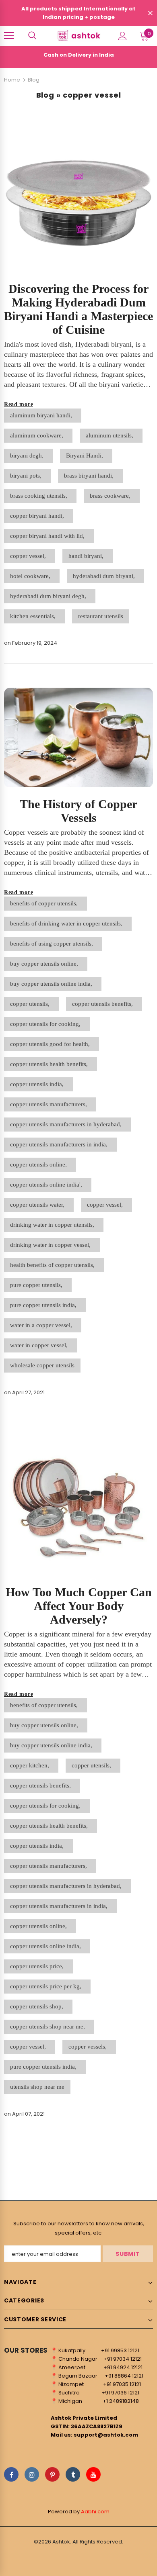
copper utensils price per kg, (47, 1986)
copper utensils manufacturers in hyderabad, (67, 1124)
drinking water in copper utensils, (54, 1225)
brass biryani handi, (90, 476)
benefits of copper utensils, (45, 903)
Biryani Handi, (86, 456)
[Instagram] (32, 2474)
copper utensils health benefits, (51, 1064)
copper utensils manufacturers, (50, 1104)
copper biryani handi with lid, (49, 536)
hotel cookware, (32, 576)
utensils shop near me (37, 2087)
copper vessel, (30, 556)
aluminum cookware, (38, 435)
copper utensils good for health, (52, 1044)
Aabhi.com (95, 2512)
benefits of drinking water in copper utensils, (68, 923)
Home (12, 80)
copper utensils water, (39, 1205)
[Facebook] (11, 2474)
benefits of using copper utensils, (53, 944)
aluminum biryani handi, (43, 415)
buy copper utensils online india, (53, 984)
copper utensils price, (38, 1966)
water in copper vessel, (40, 1345)
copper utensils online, (40, 1164)
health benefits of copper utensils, (54, 1265)
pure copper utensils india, (45, 1305)
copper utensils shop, (38, 2006)
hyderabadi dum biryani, (105, 576)
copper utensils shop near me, (49, 2026)
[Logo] (78, 36)
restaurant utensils (101, 616)
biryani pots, (27, 476)
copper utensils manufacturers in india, (60, 1144)
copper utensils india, (38, 1084)
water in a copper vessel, (43, 1325)
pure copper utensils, (38, 1285)
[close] (150, 14)
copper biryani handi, (39, 516)
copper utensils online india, (47, 1946)
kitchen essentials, (34, 616)
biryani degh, (28, 456)
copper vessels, (89, 2047)
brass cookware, (112, 496)
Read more (19, 404)
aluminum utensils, (111, 435)
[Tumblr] (73, 2474)
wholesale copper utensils (42, 1365)
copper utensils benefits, (104, 1004)
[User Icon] (123, 36)
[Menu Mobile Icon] (9, 36)
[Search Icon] (32, 36)
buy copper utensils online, (46, 964)
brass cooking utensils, (40, 496)
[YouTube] (93, 2474)
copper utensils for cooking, (47, 1024)
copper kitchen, (31, 1765)
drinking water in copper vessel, (52, 1245)
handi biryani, (88, 556)
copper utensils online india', (48, 1185)
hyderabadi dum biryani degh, (50, 596)
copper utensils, (31, 1004)
